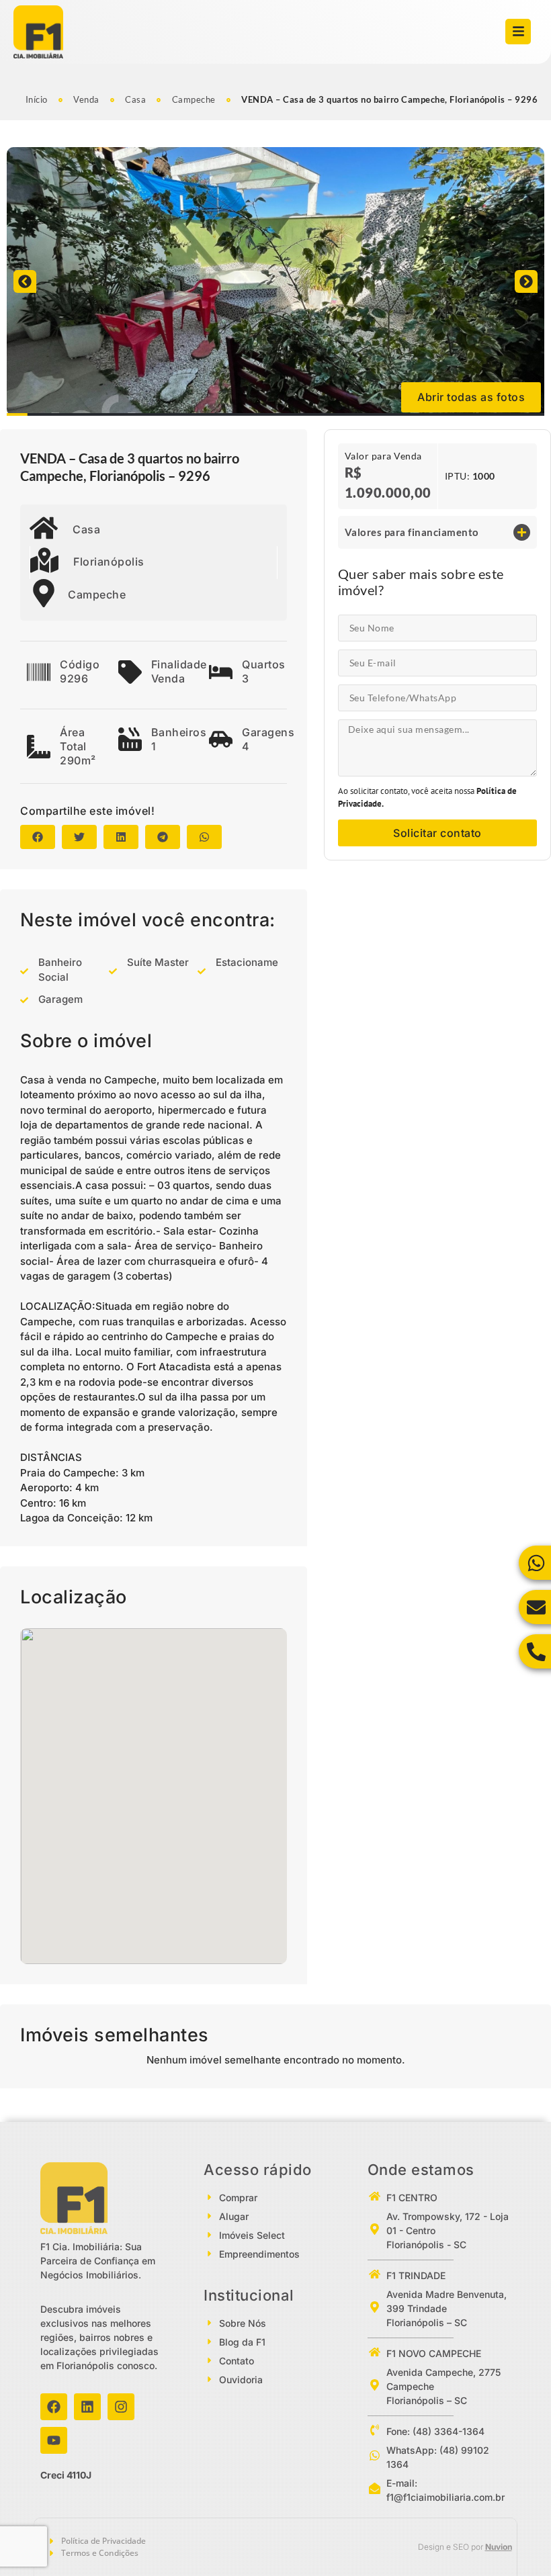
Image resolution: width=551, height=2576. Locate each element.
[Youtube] (54, 2440)
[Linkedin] (87, 2407)
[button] (25, 281)
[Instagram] (121, 2407)
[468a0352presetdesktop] (275, 281)
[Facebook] (54, 2407)
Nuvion (499, 2547)
